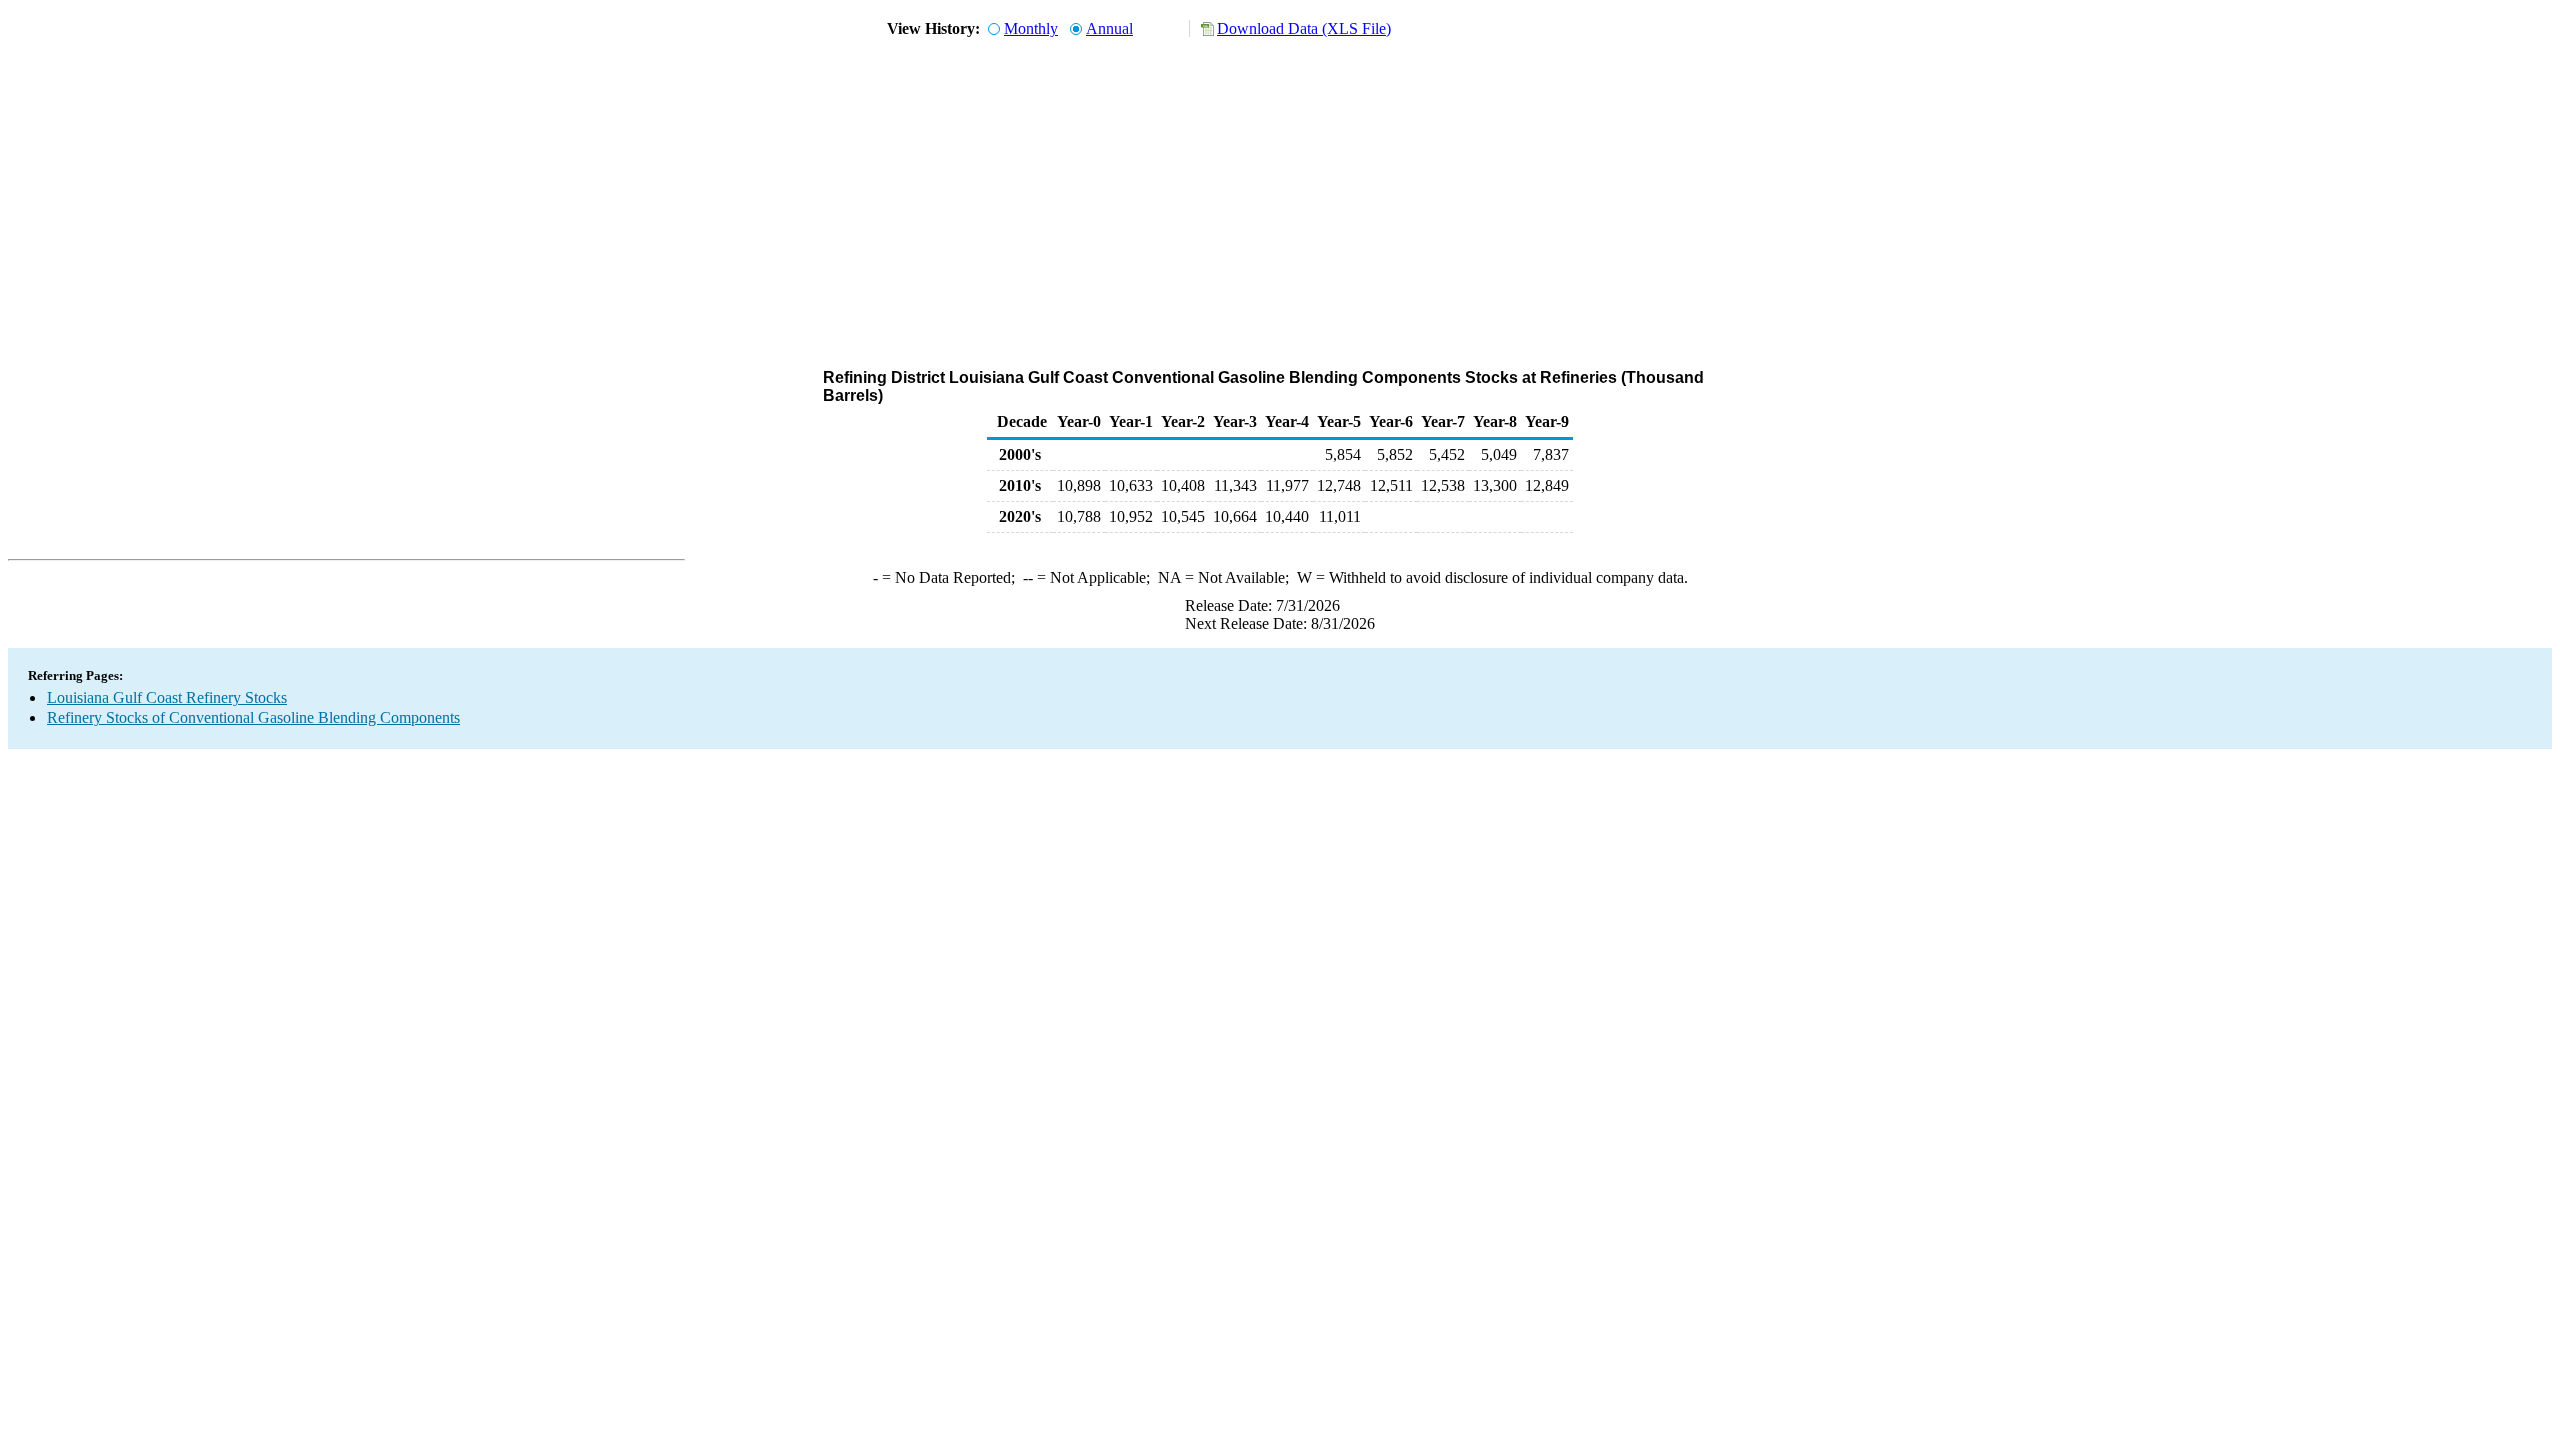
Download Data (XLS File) (1304, 28)
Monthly (1031, 28)
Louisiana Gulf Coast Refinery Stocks (167, 697)
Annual (1109, 28)
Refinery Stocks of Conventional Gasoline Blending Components (253, 717)
